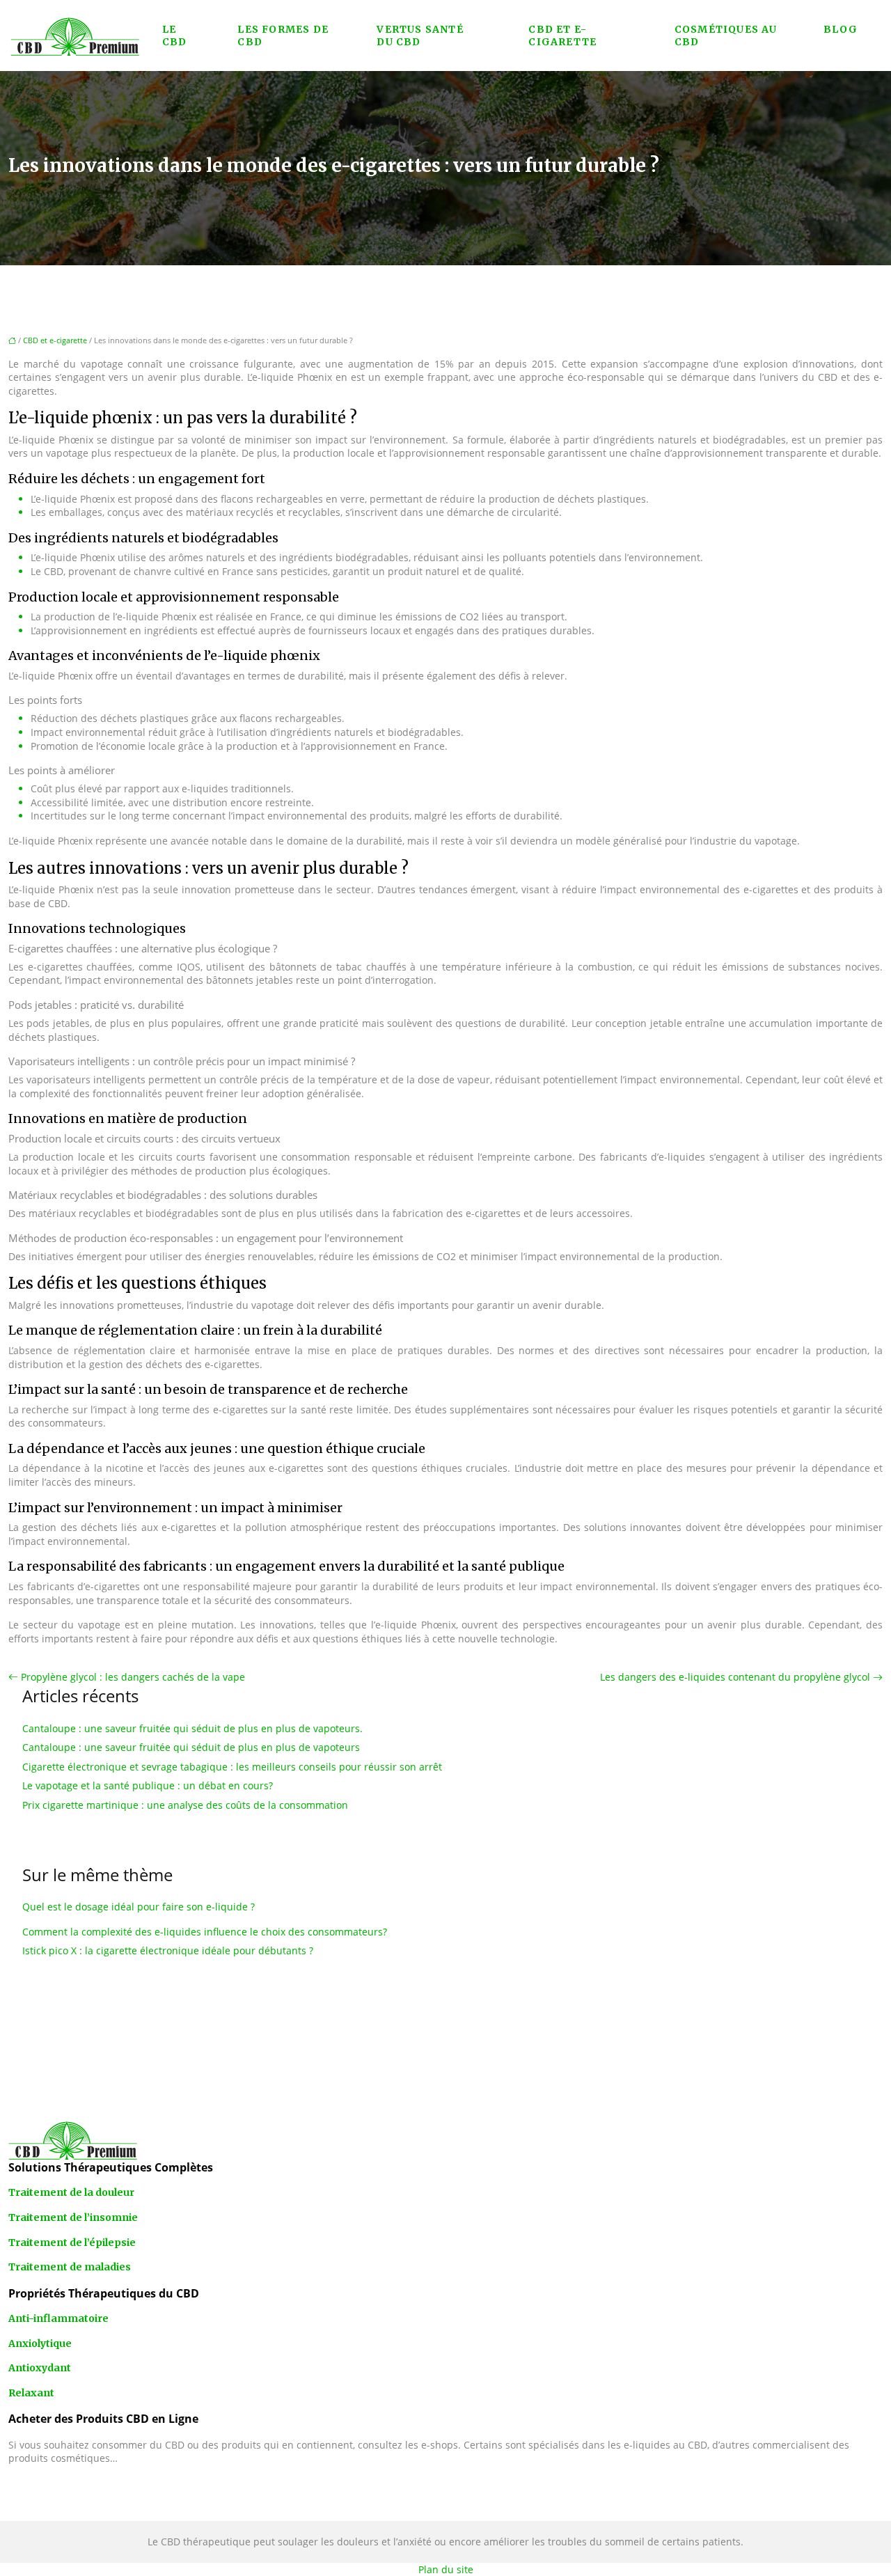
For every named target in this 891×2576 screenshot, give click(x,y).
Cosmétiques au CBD (726, 36)
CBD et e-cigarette (562, 36)
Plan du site (446, 2569)
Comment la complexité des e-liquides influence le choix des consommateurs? (205, 1932)
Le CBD (175, 36)
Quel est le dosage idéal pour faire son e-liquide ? (139, 1907)
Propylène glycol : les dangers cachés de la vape (133, 1677)
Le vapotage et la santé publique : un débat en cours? (148, 1785)
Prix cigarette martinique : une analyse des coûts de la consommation (185, 1805)
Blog (841, 29)
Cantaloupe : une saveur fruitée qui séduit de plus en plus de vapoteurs (191, 1747)
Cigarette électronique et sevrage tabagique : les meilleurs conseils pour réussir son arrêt (232, 1767)
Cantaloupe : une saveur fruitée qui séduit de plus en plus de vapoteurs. (192, 1728)
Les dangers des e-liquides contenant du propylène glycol (735, 1677)
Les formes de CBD (283, 36)
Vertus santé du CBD (420, 36)
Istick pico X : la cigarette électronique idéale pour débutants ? (168, 1950)
